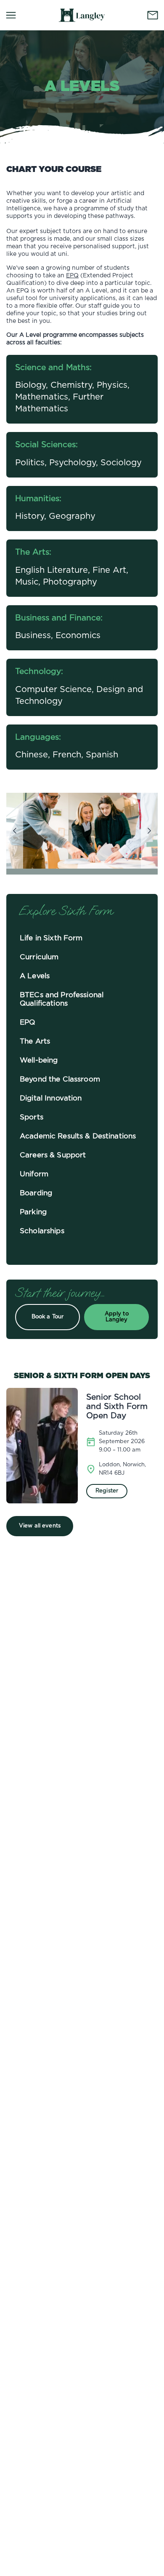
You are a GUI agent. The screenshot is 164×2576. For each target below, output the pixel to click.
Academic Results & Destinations (78, 1136)
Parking (33, 1212)
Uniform (34, 1174)
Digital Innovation (51, 1098)
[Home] (82, 15)
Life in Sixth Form (51, 938)
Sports (32, 1117)
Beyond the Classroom (60, 1079)
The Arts (35, 1041)
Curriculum (39, 957)
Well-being (39, 1060)
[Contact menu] (153, 15)
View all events (40, 1526)
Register (107, 1491)
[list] (82, 831)
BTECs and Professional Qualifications (62, 999)
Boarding (36, 1193)
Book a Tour (48, 1317)
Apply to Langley (117, 1317)
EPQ (72, 276)
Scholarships (42, 1231)
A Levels (35, 976)
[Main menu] (11, 15)
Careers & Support (53, 1155)
